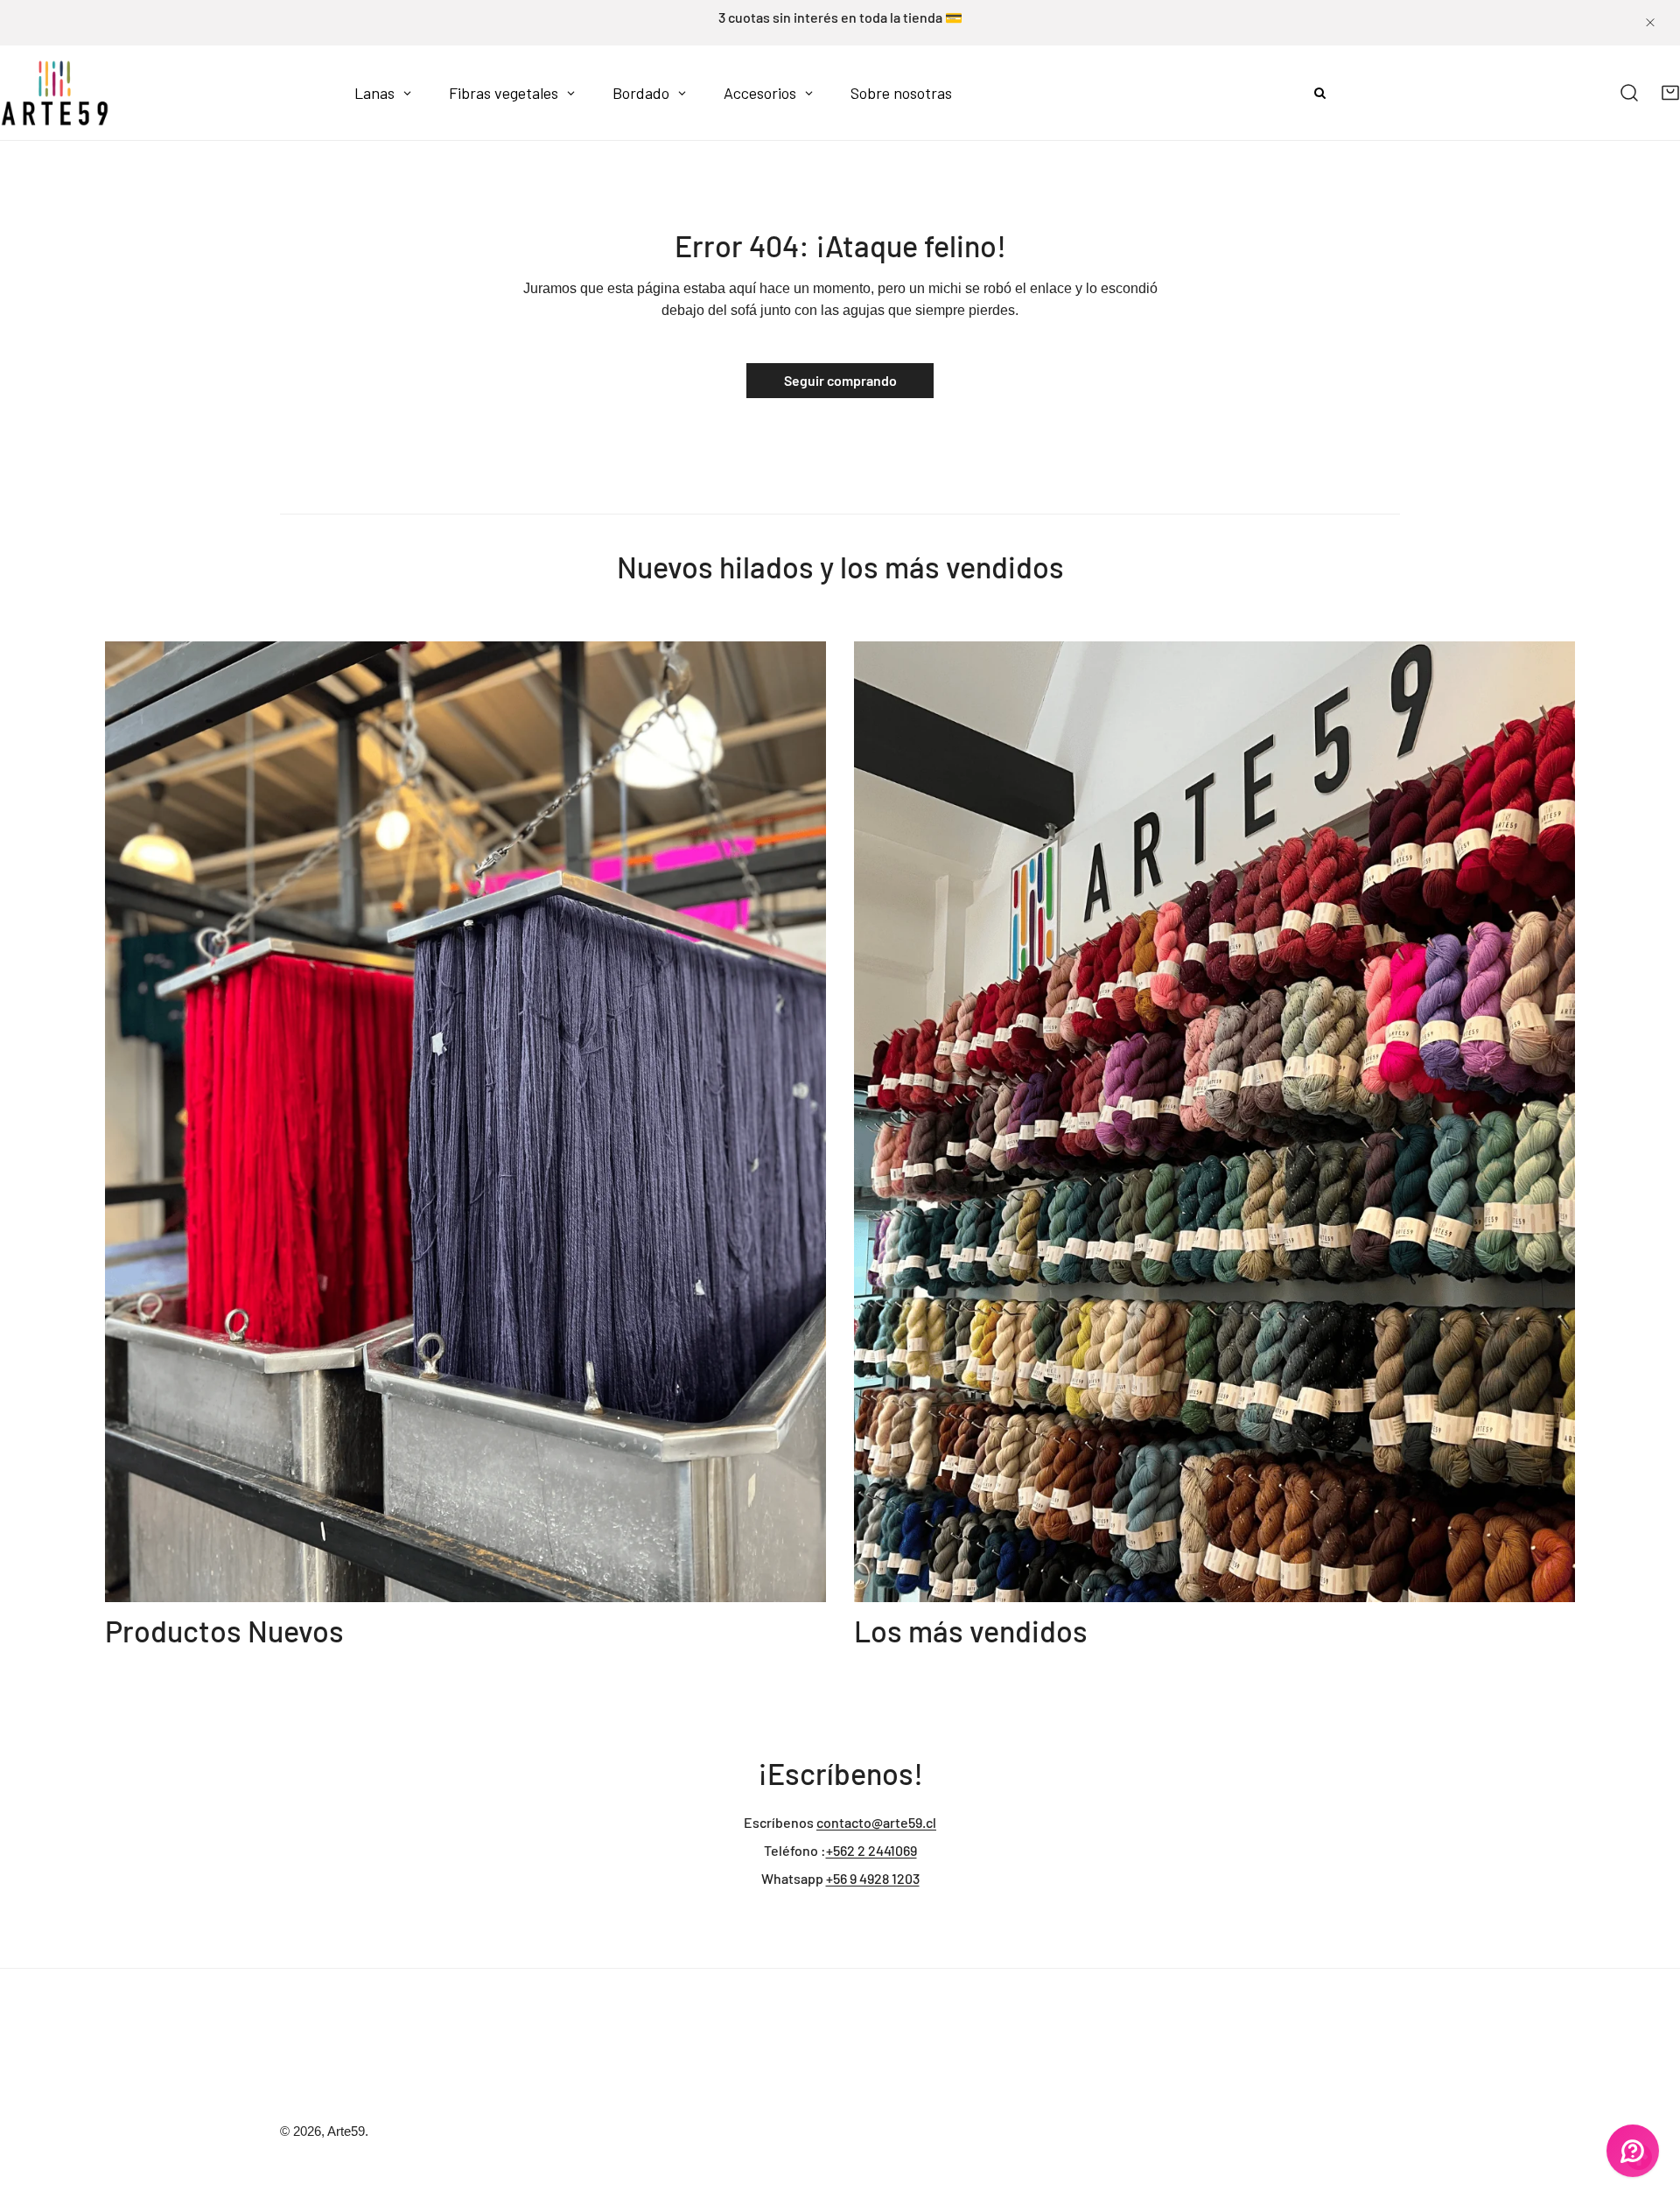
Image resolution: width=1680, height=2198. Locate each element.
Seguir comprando (840, 380)
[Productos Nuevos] (465, 1122)
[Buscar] (1630, 93)
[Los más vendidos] (1214, 1122)
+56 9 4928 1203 (873, 1878)
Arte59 (346, 2131)
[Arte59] (55, 93)
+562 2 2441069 (871, 1850)
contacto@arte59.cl (876, 1822)
